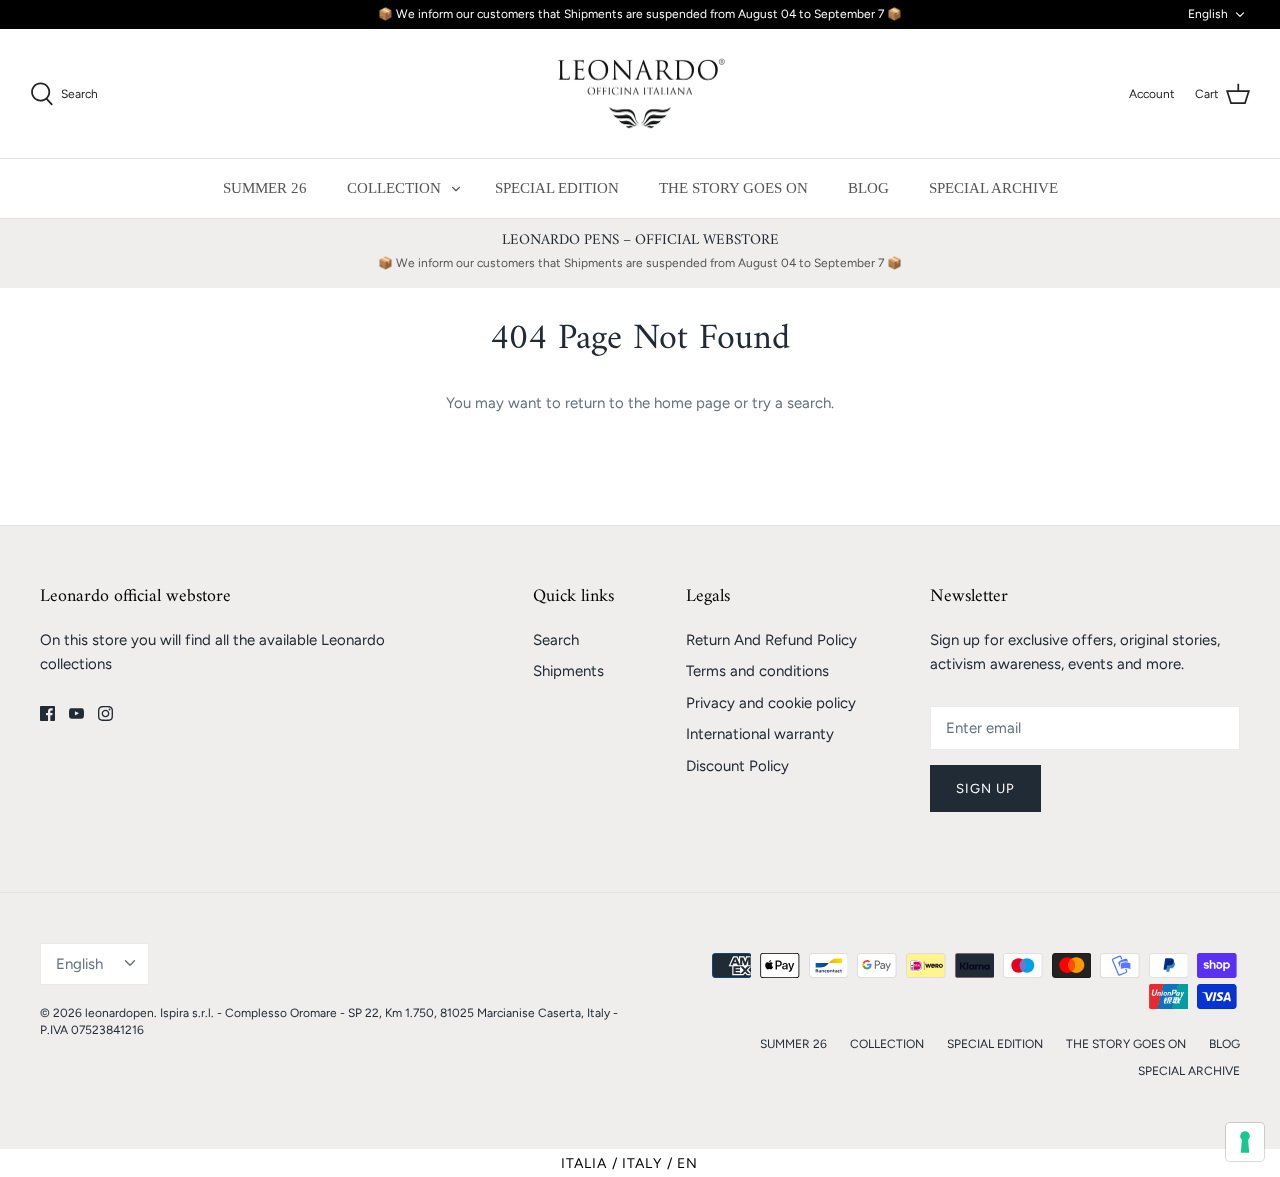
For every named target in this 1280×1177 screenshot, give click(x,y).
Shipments (568, 671)
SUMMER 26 (265, 188)
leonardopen (119, 1013)
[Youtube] (76, 713)
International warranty (760, 734)
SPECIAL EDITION (557, 188)
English (1208, 14)
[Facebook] (47, 713)
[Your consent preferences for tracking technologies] (1245, 1142)
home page (692, 403)
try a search (791, 403)
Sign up (985, 788)
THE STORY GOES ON (733, 188)
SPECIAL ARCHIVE (993, 188)
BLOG (868, 188)
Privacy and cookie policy (771, 703)
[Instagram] (105, 713)
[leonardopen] (640, 94)
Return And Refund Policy (771, 640)
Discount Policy (737, 766)
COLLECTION (394, 188)
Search (556, 640)
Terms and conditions (757, 671)
